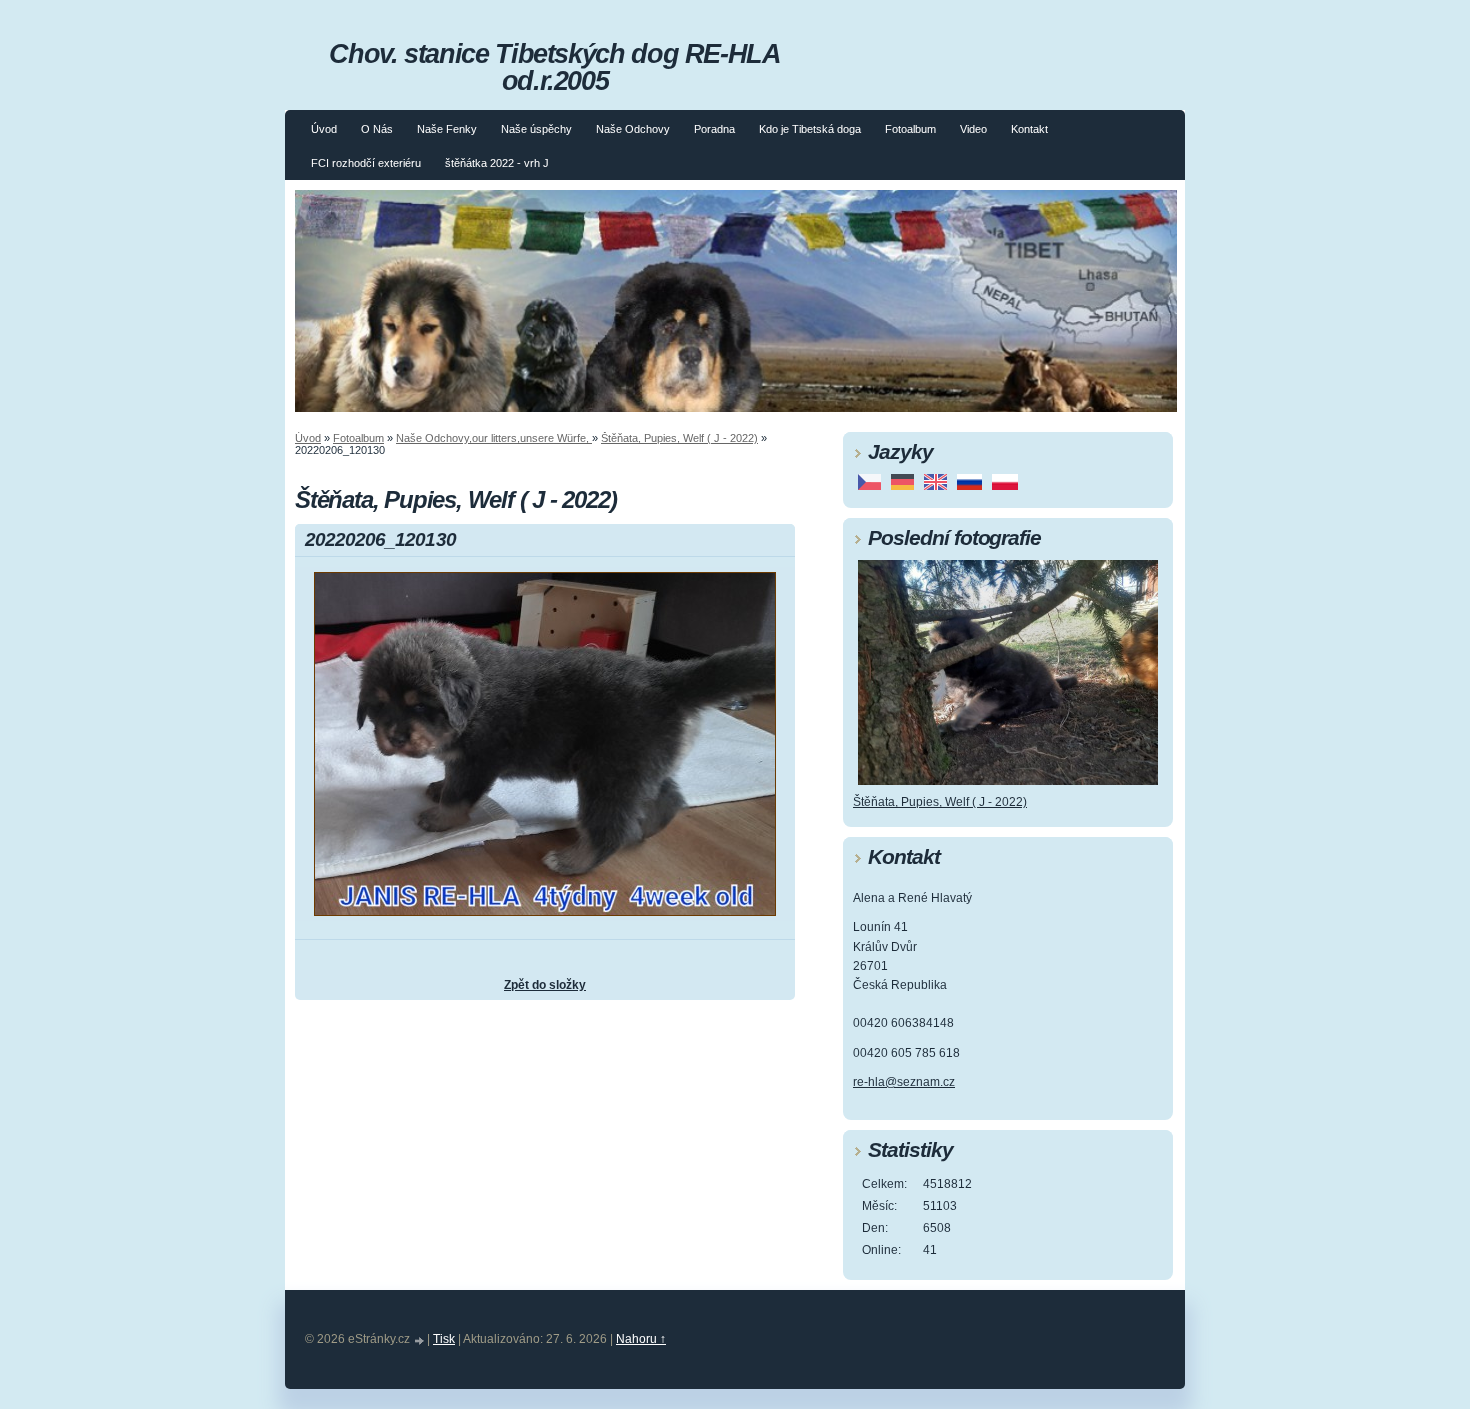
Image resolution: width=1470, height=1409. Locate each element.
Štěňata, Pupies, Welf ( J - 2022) (679, 438)
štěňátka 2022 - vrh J (497, 163)
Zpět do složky (545, 985)
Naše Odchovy (633, 129)
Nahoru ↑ (641, 1339)
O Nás (377, 129)
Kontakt (1029, 129)
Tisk (444, 1339)
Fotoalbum (910, 129)
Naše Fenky (447, 129)
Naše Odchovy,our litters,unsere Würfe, (494, 438)
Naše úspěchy (536, 129)
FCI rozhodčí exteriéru (366, 163)
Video (973, 129)
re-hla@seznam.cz (904, 1082)
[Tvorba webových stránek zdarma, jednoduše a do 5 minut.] (420, 1340)
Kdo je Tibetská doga (810, 129)
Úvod (324, 129)
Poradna (714, 129)
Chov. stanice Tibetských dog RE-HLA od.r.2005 (554, 67)
